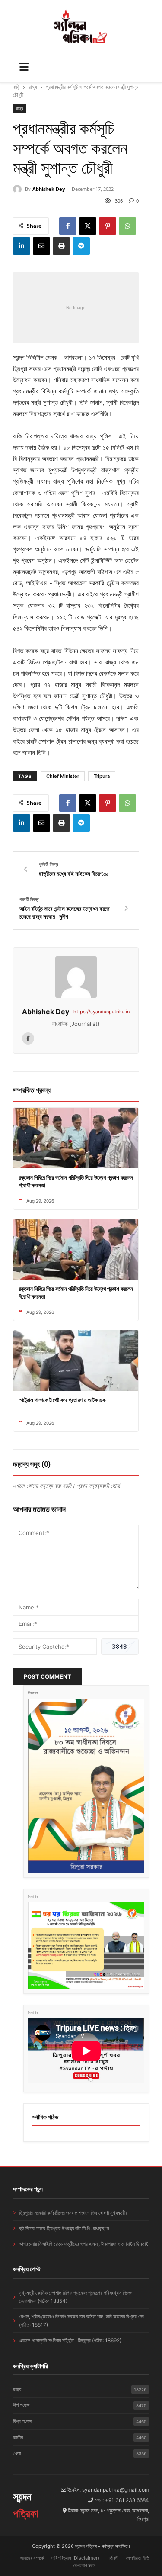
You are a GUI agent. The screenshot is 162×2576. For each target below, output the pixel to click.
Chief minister (63, 776)
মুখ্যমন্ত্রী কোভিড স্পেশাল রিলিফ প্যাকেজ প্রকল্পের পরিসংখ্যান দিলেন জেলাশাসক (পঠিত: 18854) (76, 2297)
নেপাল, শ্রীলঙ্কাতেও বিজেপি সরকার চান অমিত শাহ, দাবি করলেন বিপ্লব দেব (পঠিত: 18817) (81, 2321)
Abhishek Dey (49, 189)
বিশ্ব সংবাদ (80, 2421)
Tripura (102, 776)
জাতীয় (80, 2437)
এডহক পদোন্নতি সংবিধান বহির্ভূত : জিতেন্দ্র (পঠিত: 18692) (70, 2340)
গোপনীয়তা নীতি (138, 2558)
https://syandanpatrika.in (102, 1012)
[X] (88, 226)
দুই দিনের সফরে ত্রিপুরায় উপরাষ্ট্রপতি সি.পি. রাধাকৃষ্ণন (64, 2228)
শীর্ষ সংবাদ (80, 2405)
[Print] (61, 246)
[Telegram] (81, 246)
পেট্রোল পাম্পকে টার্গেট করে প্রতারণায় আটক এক (62, 1400)
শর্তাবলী (113, 2558)
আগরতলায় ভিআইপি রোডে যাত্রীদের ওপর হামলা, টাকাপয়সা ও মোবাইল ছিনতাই (84, 2244)
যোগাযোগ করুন (84, 2566)
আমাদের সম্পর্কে (32, 2558)
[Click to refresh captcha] (120, 1647)
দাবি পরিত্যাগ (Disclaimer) (75, 2558)
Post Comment (48, 1676)
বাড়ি (16, 87)
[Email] (41, 246)
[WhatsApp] (127, 226)
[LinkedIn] (22, 246)
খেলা (80, 2453)
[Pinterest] (108, 226)
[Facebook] (68, 226)
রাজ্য (33, 87)
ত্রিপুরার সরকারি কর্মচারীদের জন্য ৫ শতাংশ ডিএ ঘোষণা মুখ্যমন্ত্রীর (73, 2213)
